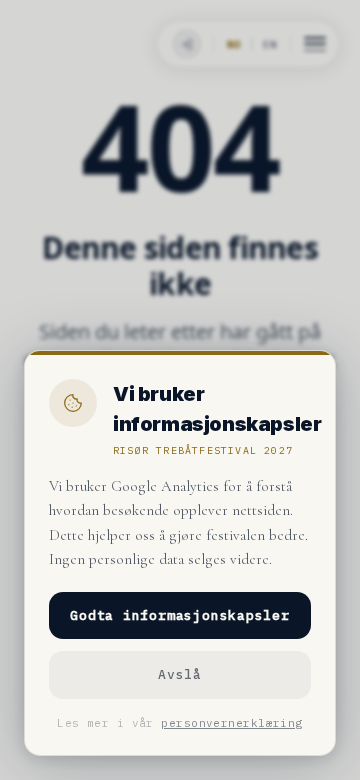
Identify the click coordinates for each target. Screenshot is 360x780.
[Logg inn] (185, 44)
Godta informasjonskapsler (180, 615)
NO (234, 44)
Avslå (180, 674)
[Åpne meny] (315, 44)
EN (270, 44)
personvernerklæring (231, 723)
